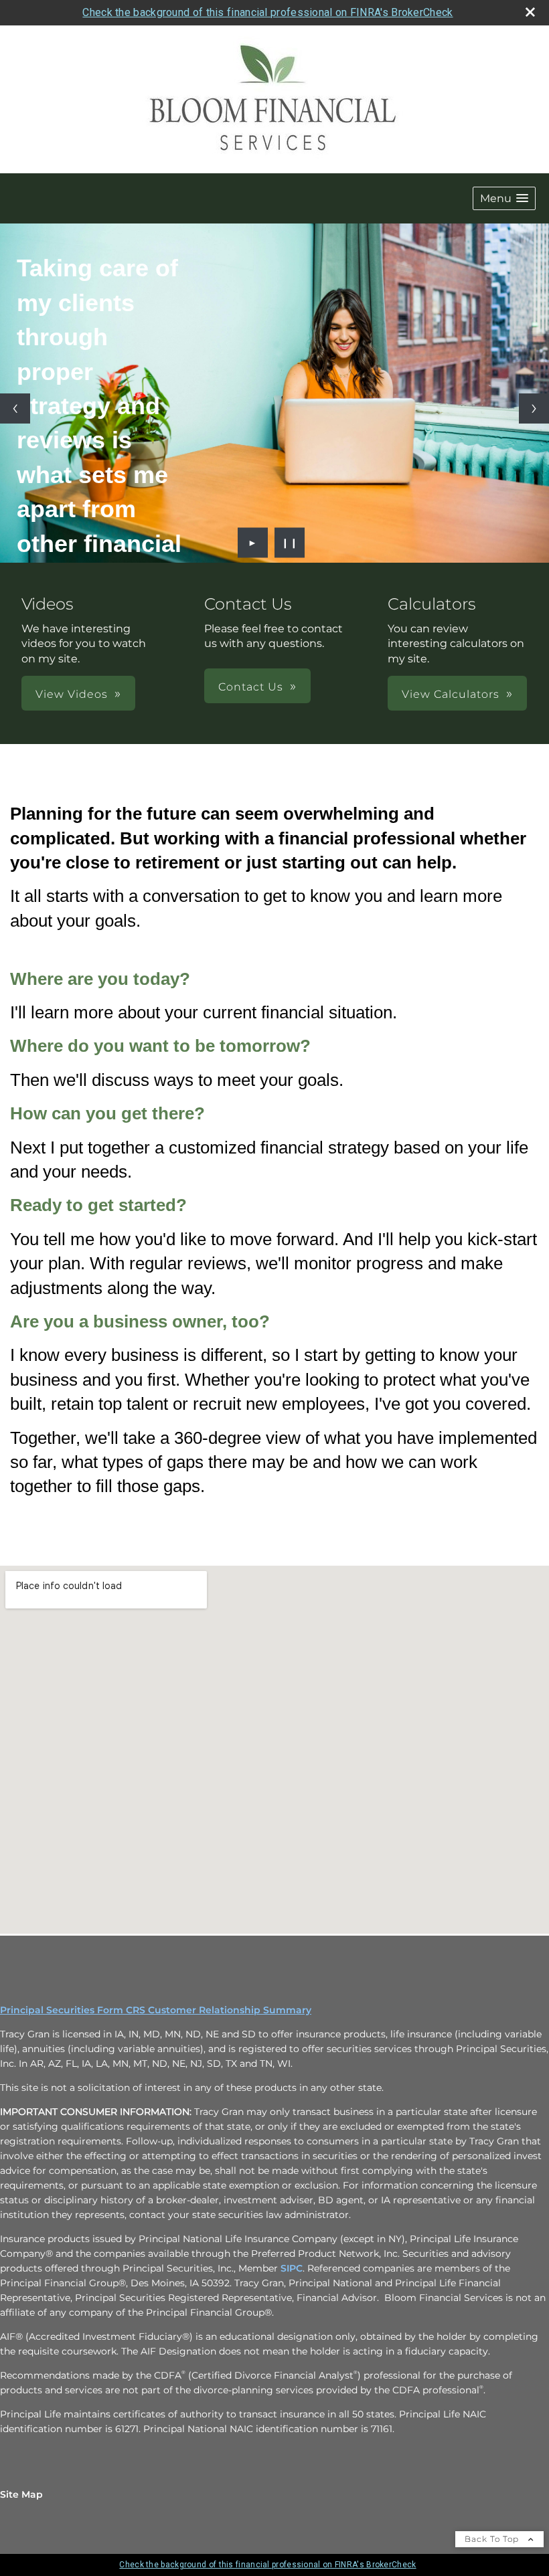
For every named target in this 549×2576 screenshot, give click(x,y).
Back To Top (493, 2539)
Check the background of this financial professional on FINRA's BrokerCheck (267, 12)
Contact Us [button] (251, 687)
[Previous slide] (15, 408)
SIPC (292, 2268)
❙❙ (290, 543)
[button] (504, 198)
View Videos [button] (72, 694)
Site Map (21, 2494)
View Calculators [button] (451, 694)
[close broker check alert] (530, 12)
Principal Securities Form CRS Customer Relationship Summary (156, 2010)
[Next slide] (534, 408)
